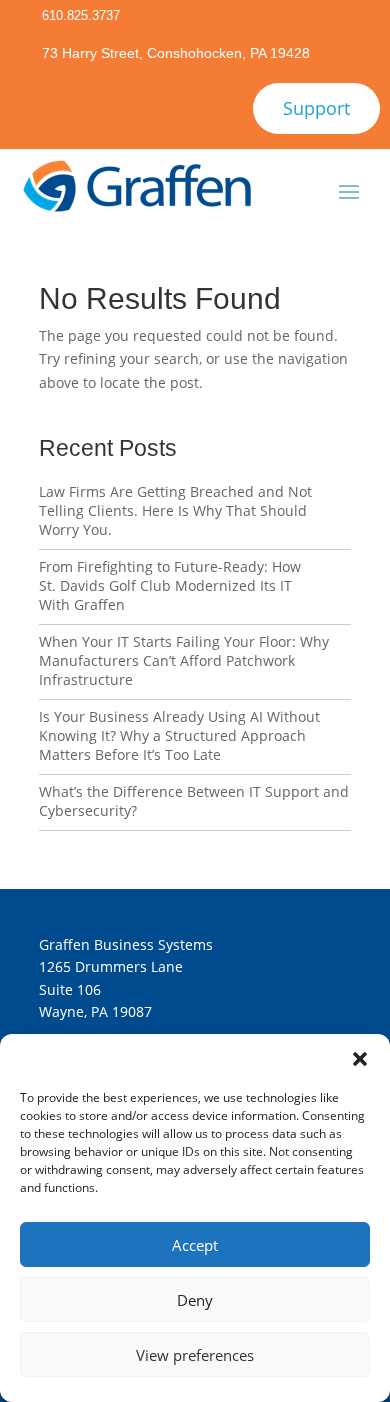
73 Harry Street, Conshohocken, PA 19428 (176, 53)
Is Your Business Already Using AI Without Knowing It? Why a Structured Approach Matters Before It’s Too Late (179, 735)
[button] (360, 1059)
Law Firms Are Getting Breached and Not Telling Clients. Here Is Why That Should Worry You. (175, 510)
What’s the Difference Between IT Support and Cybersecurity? (194, 801)
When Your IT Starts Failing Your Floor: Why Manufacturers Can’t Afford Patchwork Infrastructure (184, 660)
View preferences (195, 1355)
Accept (195, 1245)
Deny (195, 1300)
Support (316, 108)
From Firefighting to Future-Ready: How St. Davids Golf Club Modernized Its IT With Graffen (170, 585)
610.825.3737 (81, 15)
